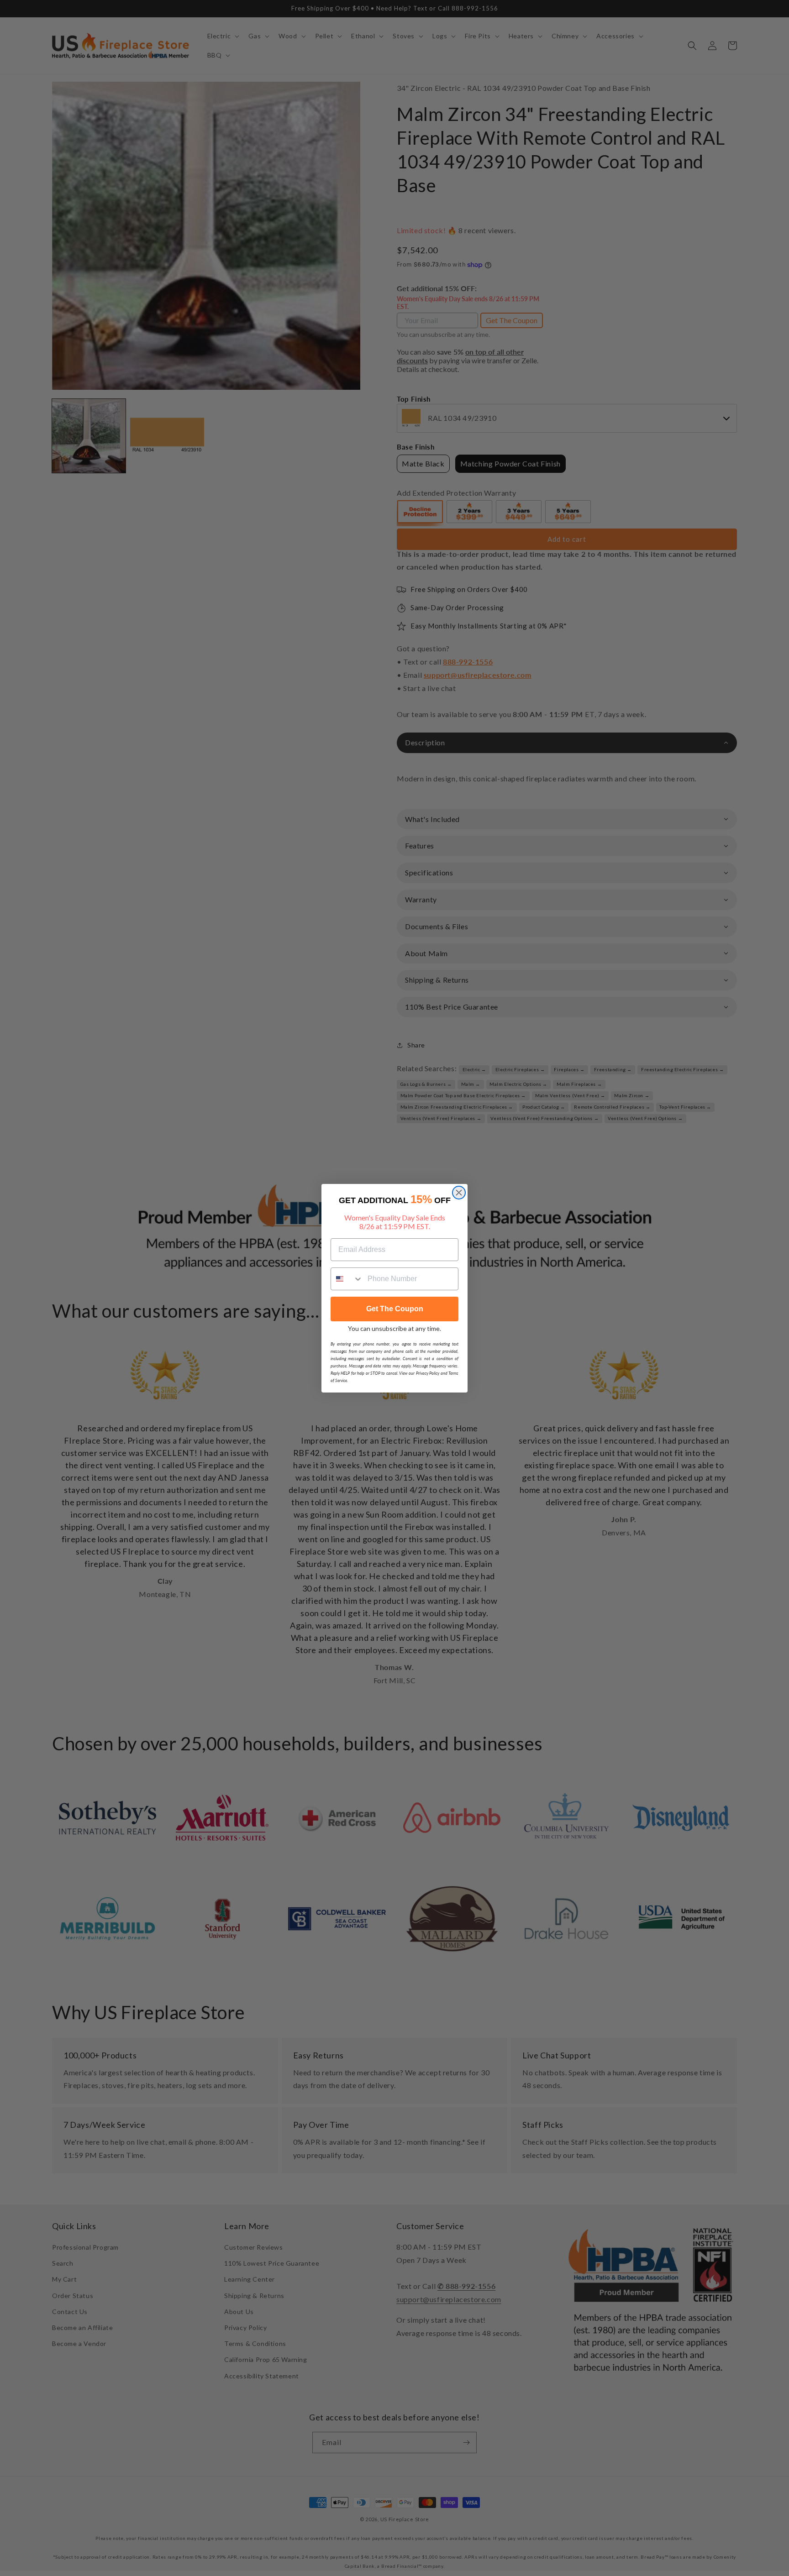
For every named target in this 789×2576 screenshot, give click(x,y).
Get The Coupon (395, 1309)
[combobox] (347, 1279)
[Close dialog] (459, 1193)
